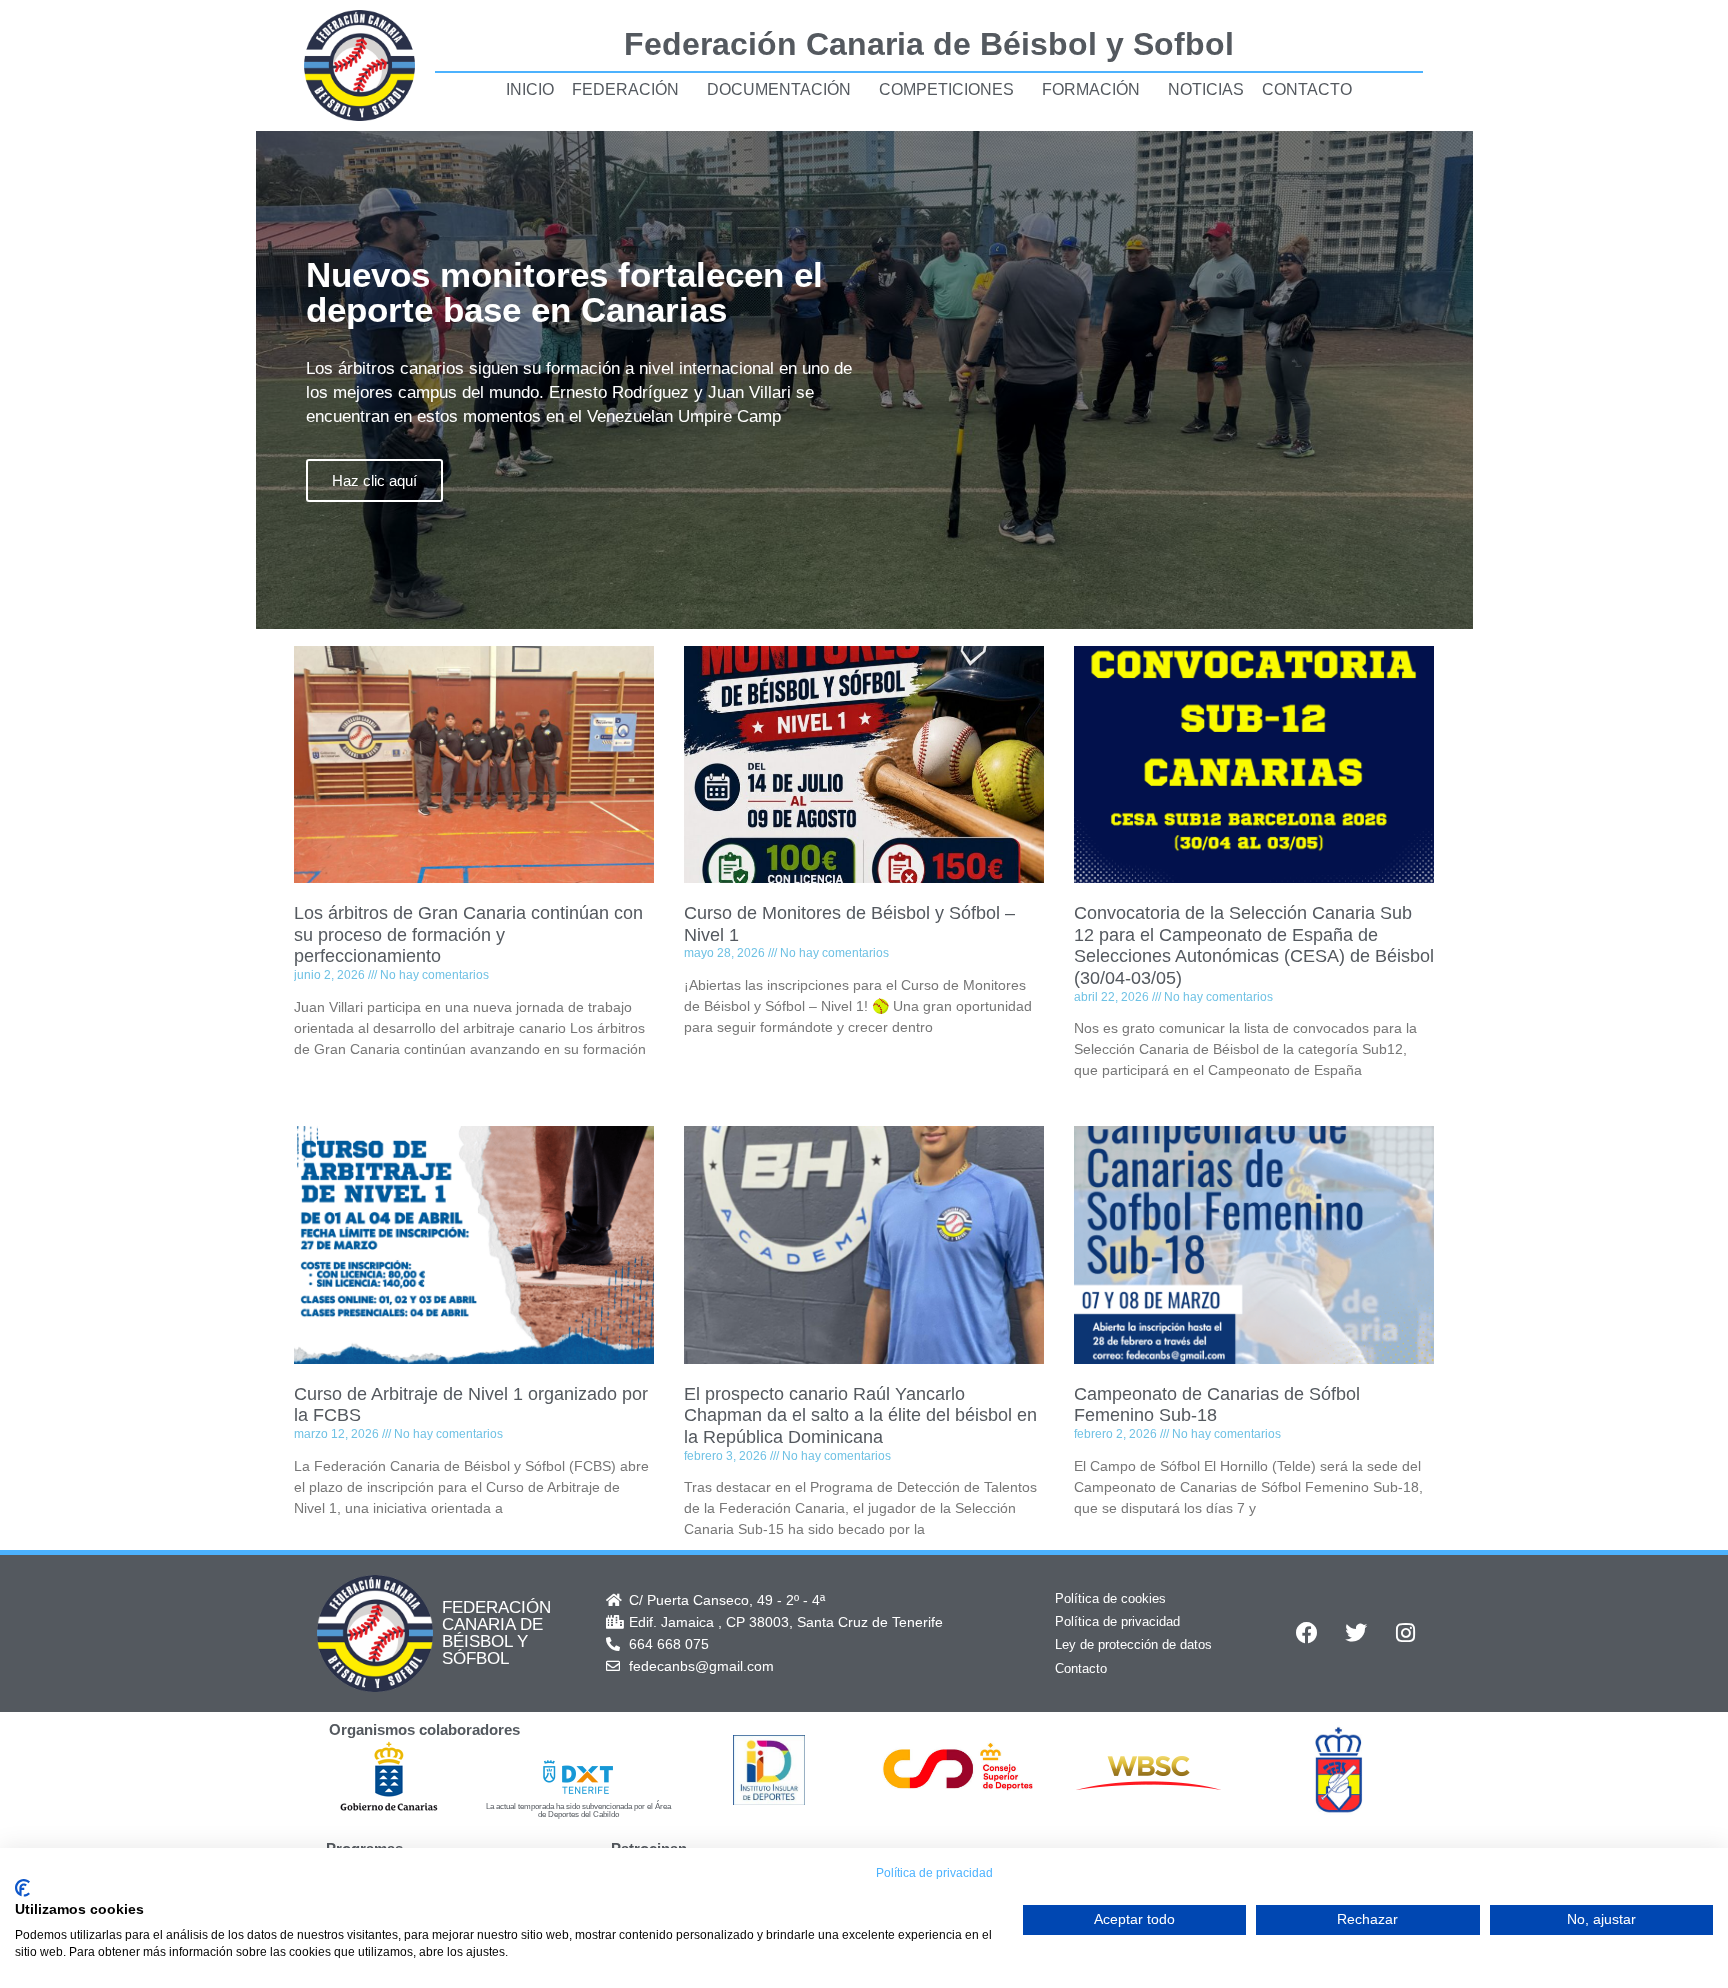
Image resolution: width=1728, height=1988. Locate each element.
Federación (625, 89)
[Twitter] (1356, 1633)
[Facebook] (1307, 1633)
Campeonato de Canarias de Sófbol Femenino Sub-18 (1217, 1405)
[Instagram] (1405, 1633)
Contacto (1307, 89)
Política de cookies (1110, 1598)
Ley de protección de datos (1133, 1644)
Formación (1091, 89)
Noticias (1206, 89)
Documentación (779, 89)
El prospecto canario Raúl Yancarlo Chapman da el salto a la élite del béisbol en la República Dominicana (860, 1415)
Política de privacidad (1117, 1621)
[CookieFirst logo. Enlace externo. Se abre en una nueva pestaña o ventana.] (22, 1888)
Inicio (530, 89)
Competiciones (946, 89)
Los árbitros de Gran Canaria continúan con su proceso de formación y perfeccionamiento (468, 934)
